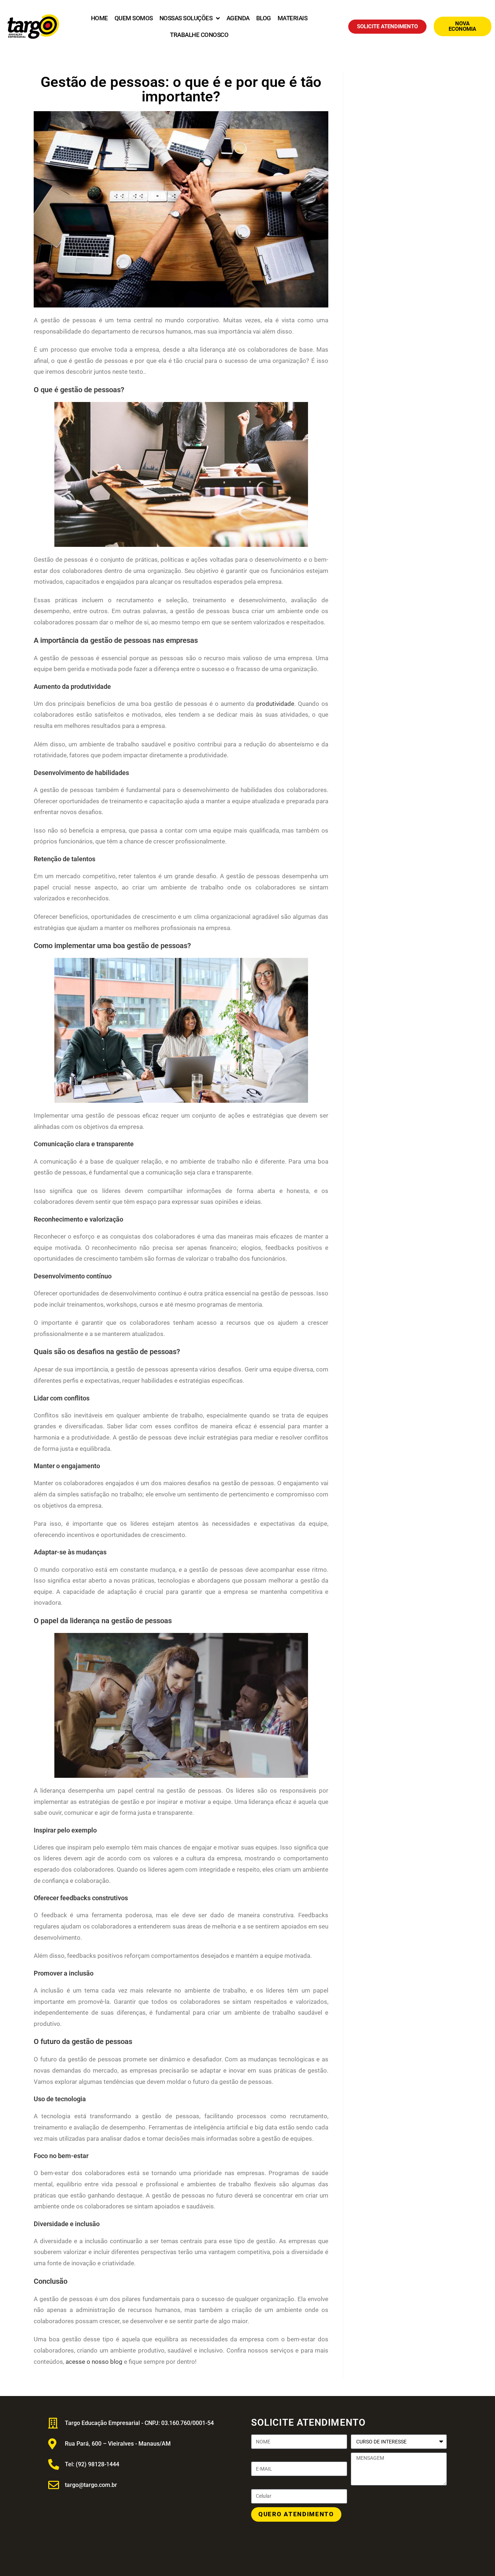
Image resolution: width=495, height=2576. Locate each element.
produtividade (275, 704)
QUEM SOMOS (134, 18)
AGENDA (238, 18)
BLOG (264, 18)
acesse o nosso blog (93, 2362)
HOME (99, 18)
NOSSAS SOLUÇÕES (186, 18)
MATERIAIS (293, 18)
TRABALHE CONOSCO (199, 35)
